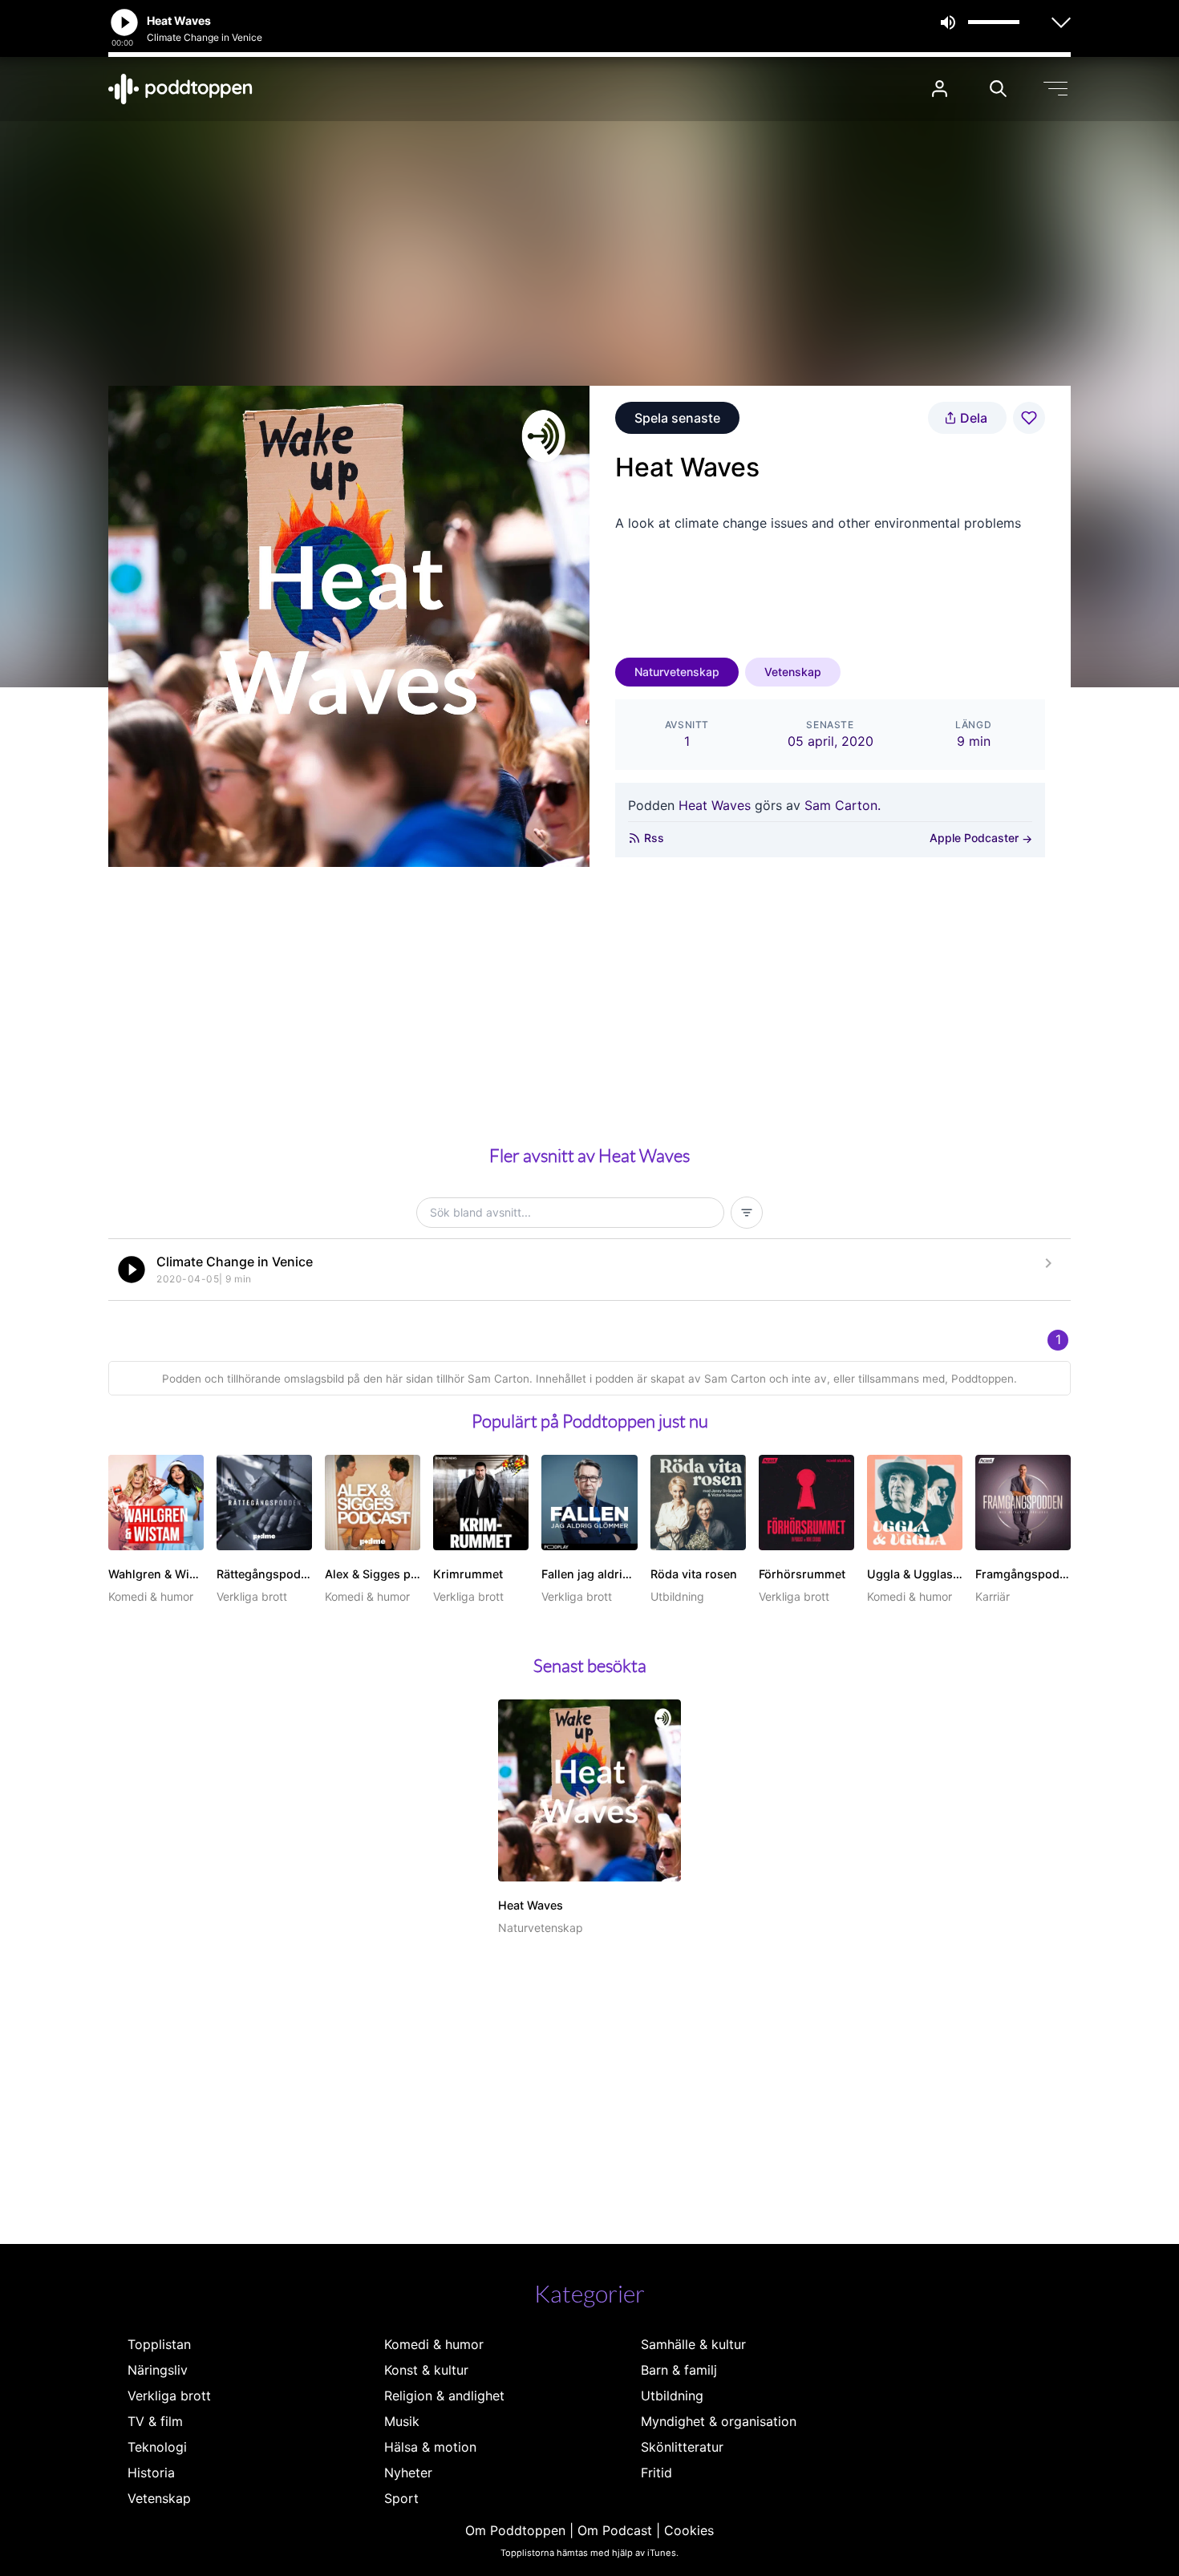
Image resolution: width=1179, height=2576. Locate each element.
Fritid (656, 2473)
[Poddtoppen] (180, 89)
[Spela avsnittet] (132, 1270)
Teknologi (157, 2447)
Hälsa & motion (430, 2447)
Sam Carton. (843, 805)
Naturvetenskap (677, 672)
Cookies (689, 2530)
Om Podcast (615, 2530)
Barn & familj (679, 2370)
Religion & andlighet (444, 2396)
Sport (401, 2498)
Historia (151, 2473)
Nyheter (408, 2473)
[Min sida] (940, 89)
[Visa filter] (747, 1213)
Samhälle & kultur (693, 2344)
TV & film (155, 2421)
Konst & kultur (426, 2370)
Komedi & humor (434, 2344)
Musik (402, 2421)
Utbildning (672, 2396)
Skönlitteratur (682, 2447)
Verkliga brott (169, 2396)
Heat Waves (715, 805)
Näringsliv (158, 2370)
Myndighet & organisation (719, 2421)
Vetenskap (793, 672)
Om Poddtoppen (515, 2530)
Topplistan (159, 2344)
